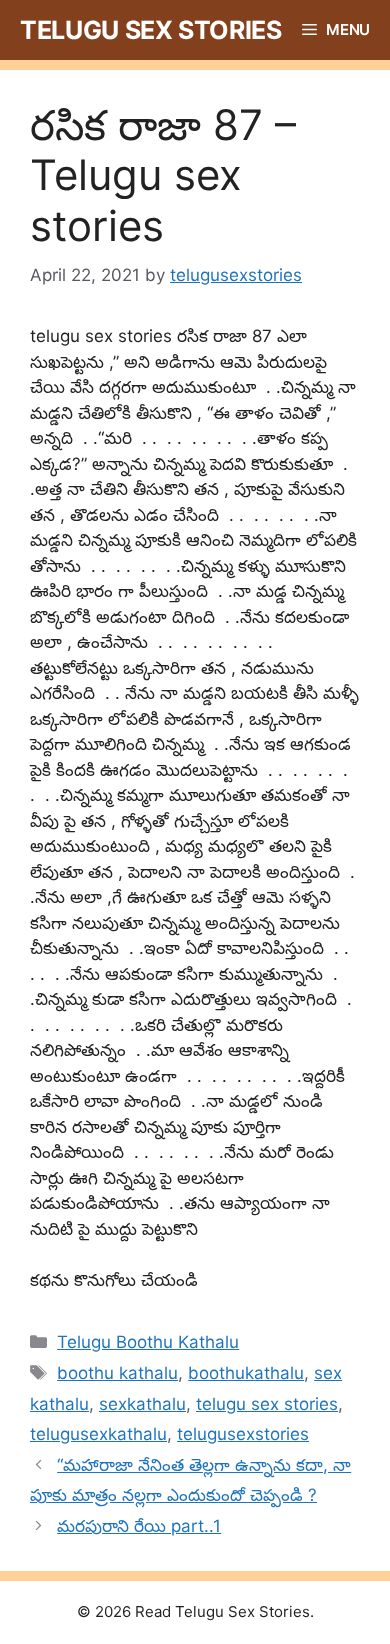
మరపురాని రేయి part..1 (139, 1526)
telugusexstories (243, 1434)
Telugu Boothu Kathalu (148, 1342)
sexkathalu (142, 1404)
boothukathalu (246, 1373)
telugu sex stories (267, 1404)
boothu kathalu (117, 1373)
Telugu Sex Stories (151, 30)
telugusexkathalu (98, 1434)
